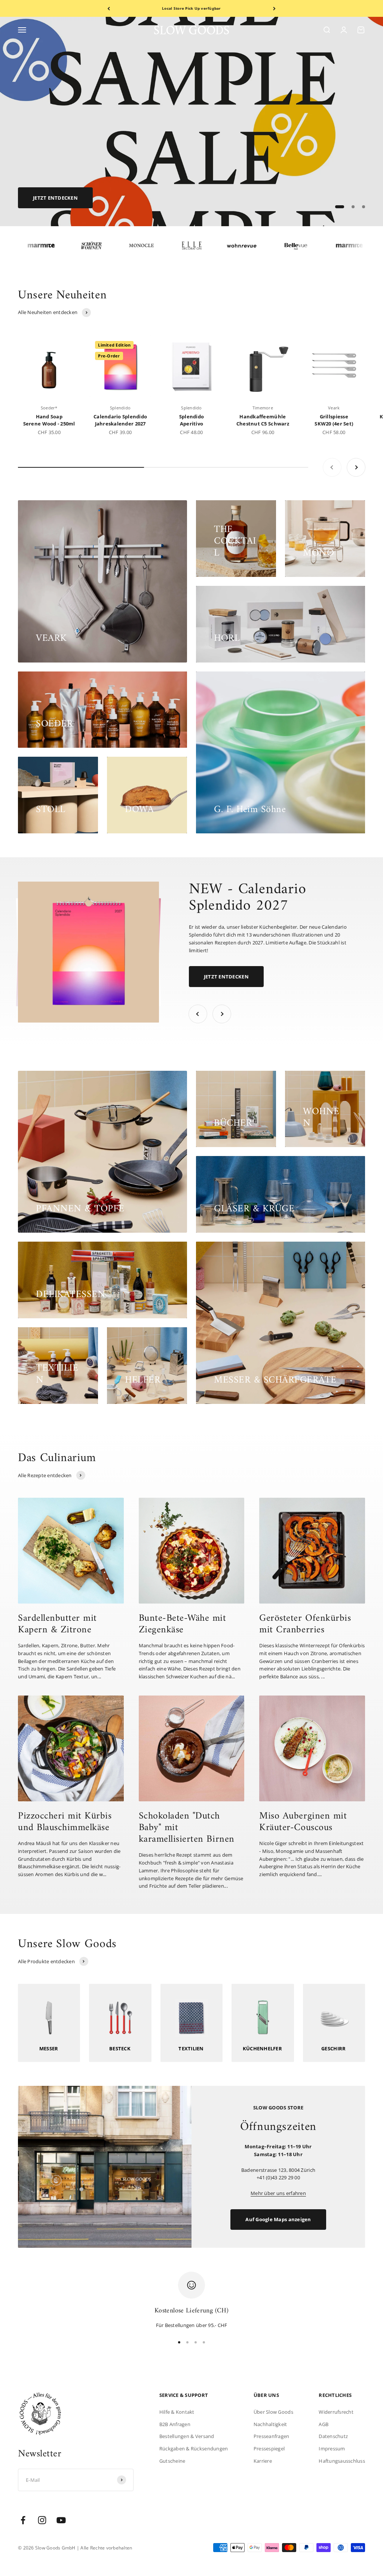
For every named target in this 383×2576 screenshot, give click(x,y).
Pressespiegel (269, 2449)
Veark (334, 408)
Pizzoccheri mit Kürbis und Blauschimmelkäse (65, 1822)
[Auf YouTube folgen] (61, 2520)
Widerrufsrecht (336, 2412)
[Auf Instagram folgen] (42, 2520)
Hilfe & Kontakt (177, 2412)
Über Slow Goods (273, 2412)
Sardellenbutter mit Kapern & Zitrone (57, 1624)
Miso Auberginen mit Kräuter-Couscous (303, 1822)
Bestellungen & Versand (187, 2436)
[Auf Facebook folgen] (23, 2520)
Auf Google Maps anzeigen (278, 2219)
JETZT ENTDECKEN (226, 977)
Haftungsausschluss (342, 2461)
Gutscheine (172, 2461)
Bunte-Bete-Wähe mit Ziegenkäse (183, 1624)
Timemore (263, 408)
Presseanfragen (272, 2436)
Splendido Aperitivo (191, 420)
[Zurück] (109, 8)
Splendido (120, 408)
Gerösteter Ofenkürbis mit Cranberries (305, 1624)
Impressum (332, 2449)
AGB (324, 2424)
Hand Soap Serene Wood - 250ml (49, 420)
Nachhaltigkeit (270, 2424)
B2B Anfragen (175, 2424)
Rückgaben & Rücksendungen (194, 2449)
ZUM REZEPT (48, 198)
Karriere (263, 2461)
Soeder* (49, 408)
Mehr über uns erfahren (278, 2193)
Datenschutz (333, 2436)
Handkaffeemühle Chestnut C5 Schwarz (263, 420)
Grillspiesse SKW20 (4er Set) (334, 420)
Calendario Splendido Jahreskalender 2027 (120, 420)
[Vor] (274, 8)
